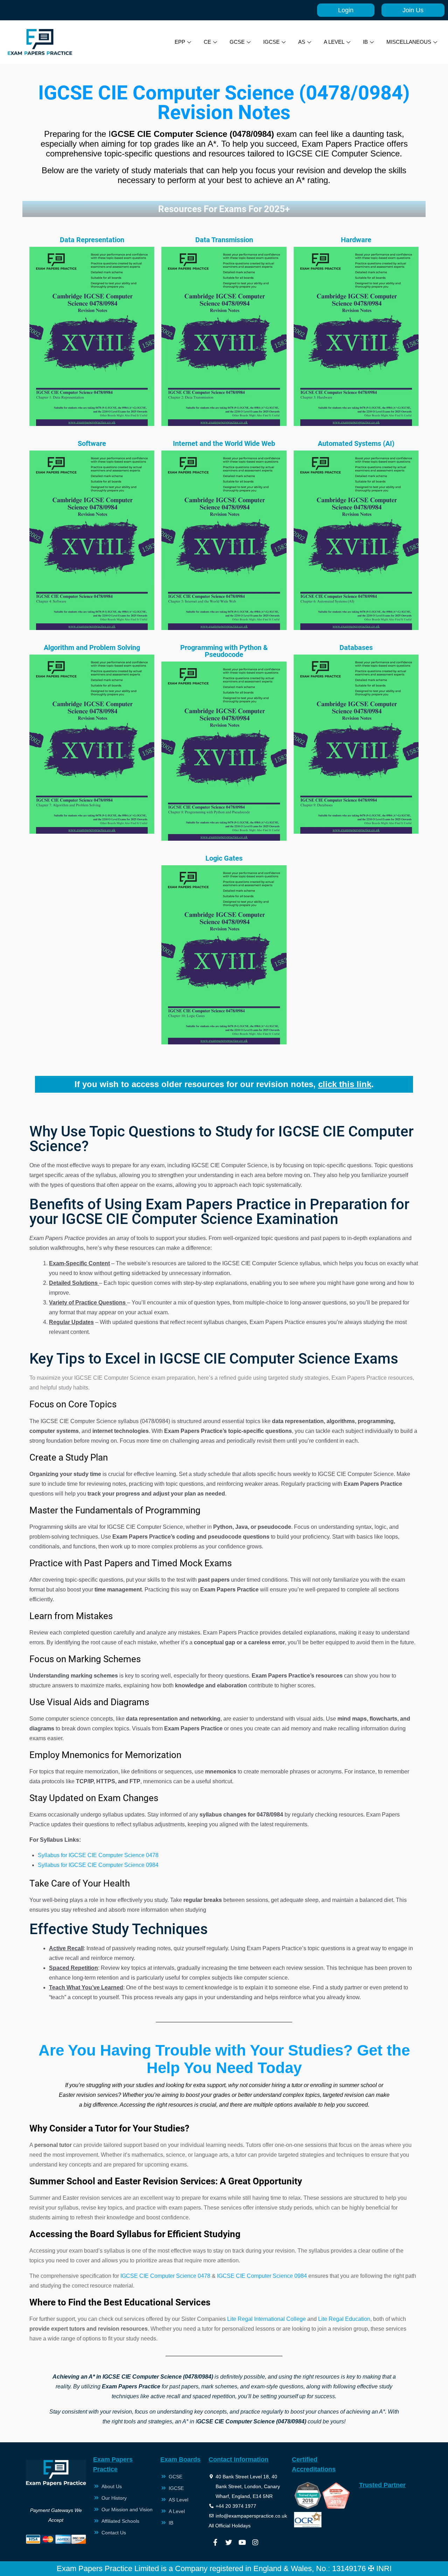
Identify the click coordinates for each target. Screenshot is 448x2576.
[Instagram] (255, 2542)
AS (302, 42)
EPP (180, 42)
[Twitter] (229, 2542)
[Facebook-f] (215, 2542)
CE (207, 42)
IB (365, 42)
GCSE (237, 42)
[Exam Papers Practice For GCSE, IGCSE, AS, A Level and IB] (40, 42)
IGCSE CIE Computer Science (107, 1865)
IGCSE (271, 42)
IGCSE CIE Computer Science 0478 (165, 2276)
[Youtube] (242, 2542)
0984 (152, 1865)
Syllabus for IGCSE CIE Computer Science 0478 (98, 1855)
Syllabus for (53, 1865)
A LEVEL (334, 42)
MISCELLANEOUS (409, 42)
